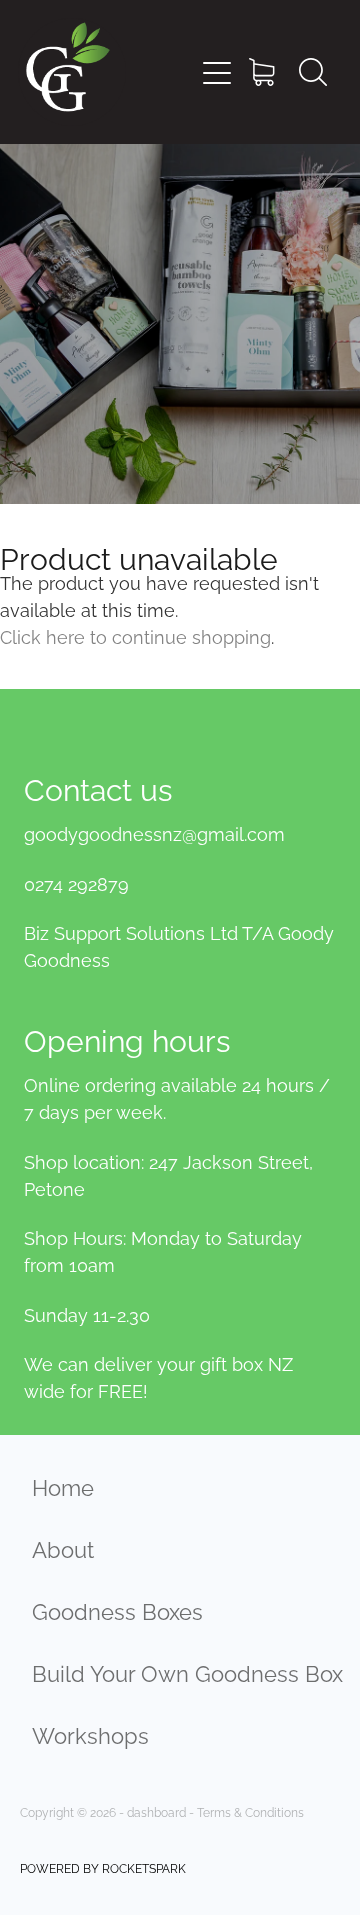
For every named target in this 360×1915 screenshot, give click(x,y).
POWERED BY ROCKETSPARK (103, 1867)
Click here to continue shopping (135, 635)
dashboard (156, 1811)
